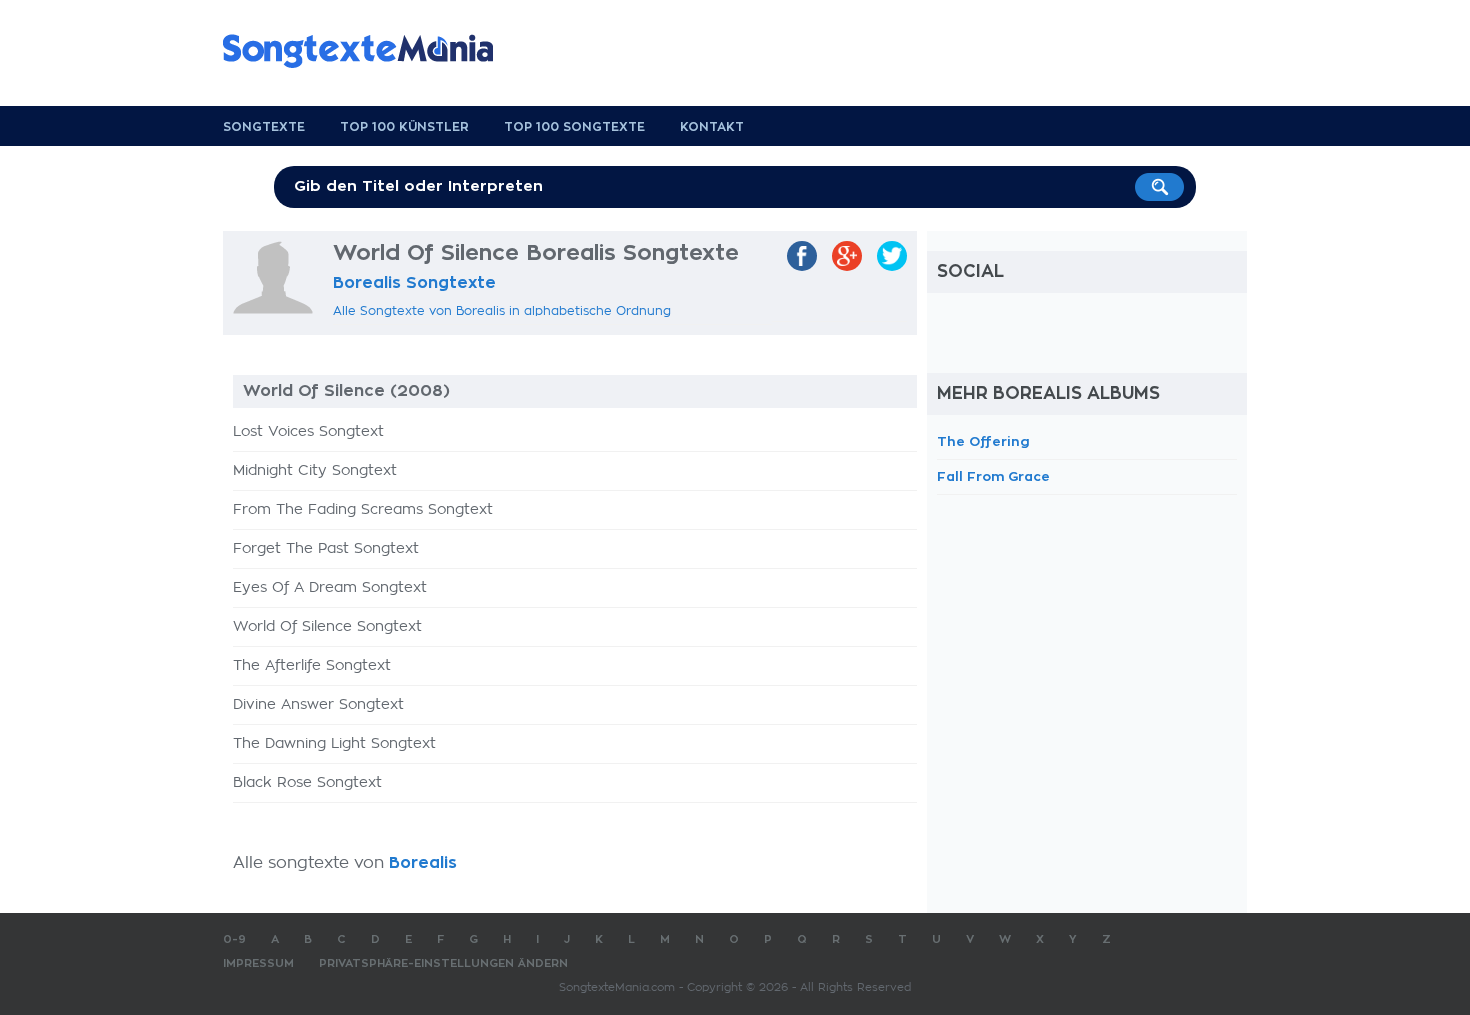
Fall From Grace (993, 476)
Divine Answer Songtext (318, 705)
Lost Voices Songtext (308, 432)
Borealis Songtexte (414, 283)
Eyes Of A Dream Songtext (330, 588)
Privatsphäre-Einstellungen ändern (443, 963)
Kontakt (712, 127)
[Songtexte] (368, 51)
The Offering (983, 441)
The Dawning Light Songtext (334, 744)
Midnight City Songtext (315, 471)
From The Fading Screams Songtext (363, 510)
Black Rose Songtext (307, 783)
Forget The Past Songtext (326, 549)
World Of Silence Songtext (327, 627)
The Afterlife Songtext (312, 666)
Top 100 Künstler (404, 127)
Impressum (258, 963)
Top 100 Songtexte (574, 127)
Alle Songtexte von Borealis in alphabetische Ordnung (502, 311)
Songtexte (264, 127)
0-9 (234, 939)
